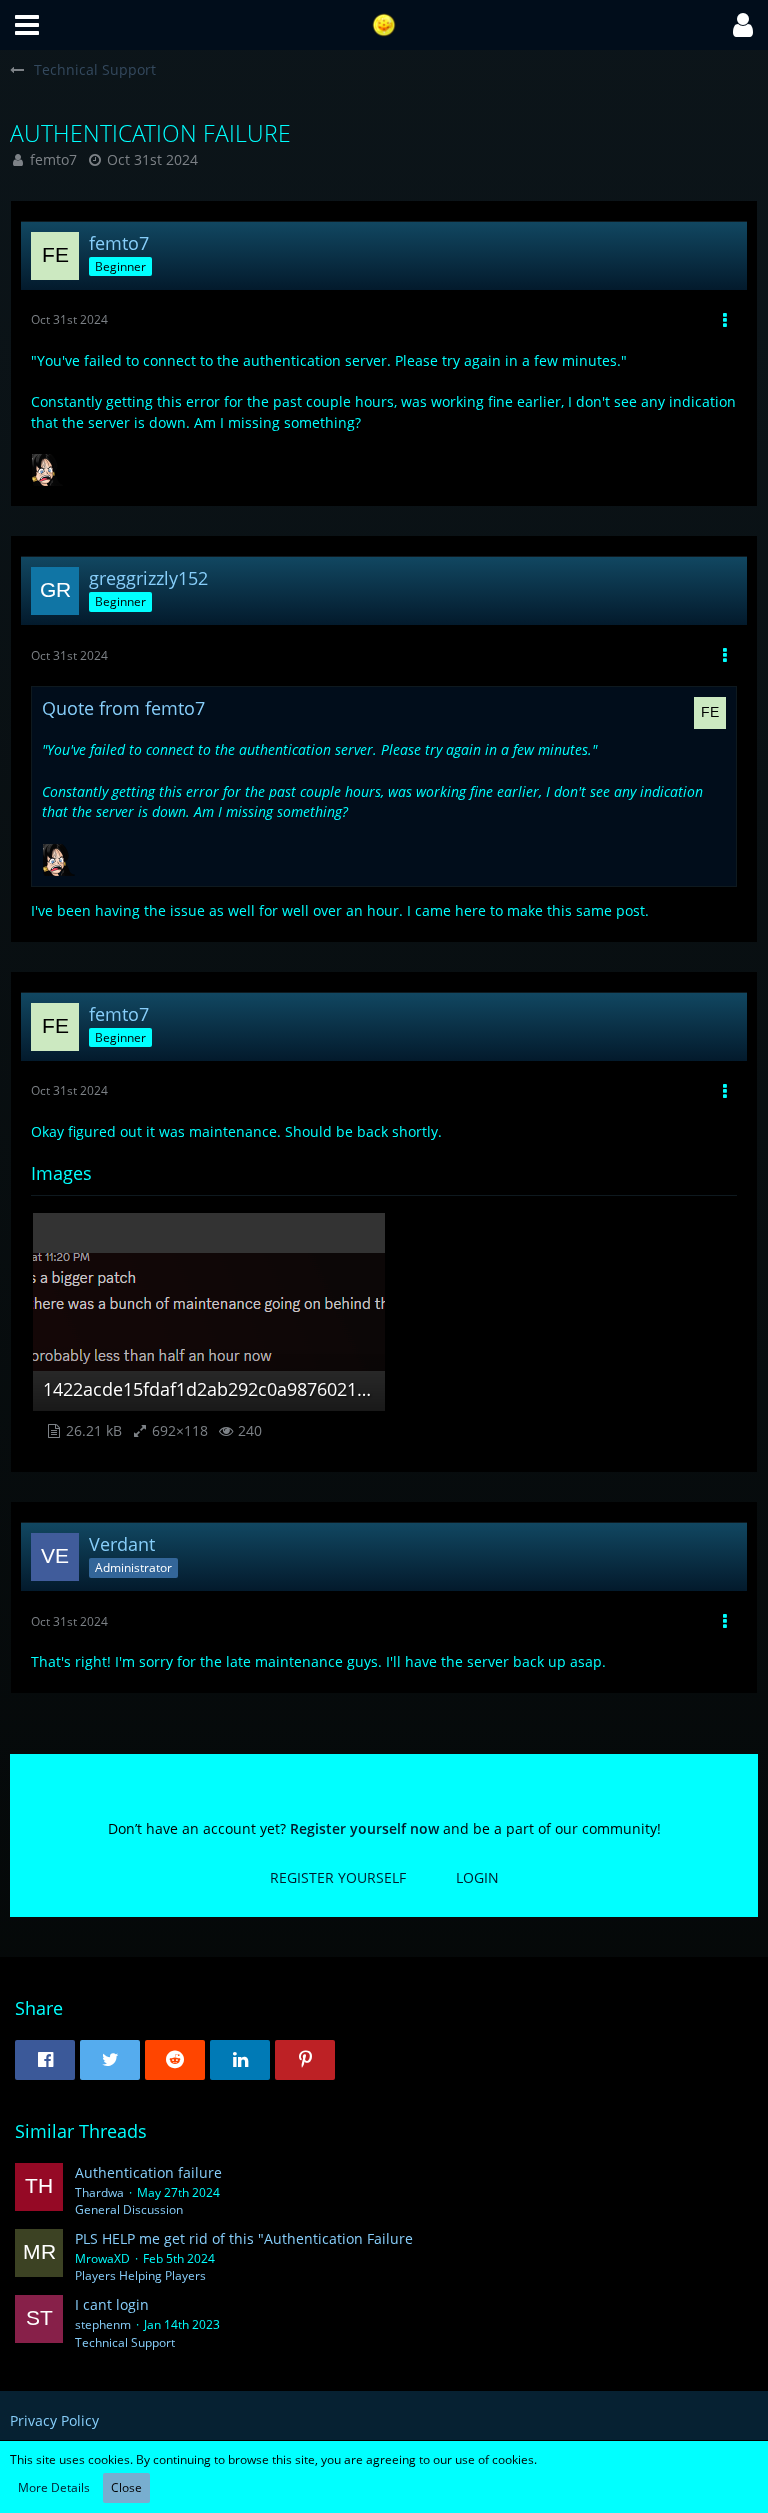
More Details (54, 2487)
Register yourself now (364, 1828)
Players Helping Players (140, 2275)
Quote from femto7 (123, 708)
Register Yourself (338, 1877)
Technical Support (125, 2342)
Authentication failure (148, 2172)
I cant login (112, 2304)
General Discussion (129, 2209)
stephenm (103, 2324)
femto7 (53, 159)
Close (126, 2487)
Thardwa (99, 2192)
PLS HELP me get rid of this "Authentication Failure (244, 2238)
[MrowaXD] (39, 2257)
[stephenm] (39, 2323)
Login (477, 1877)
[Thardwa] (39, 2191)
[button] (27, 25)
